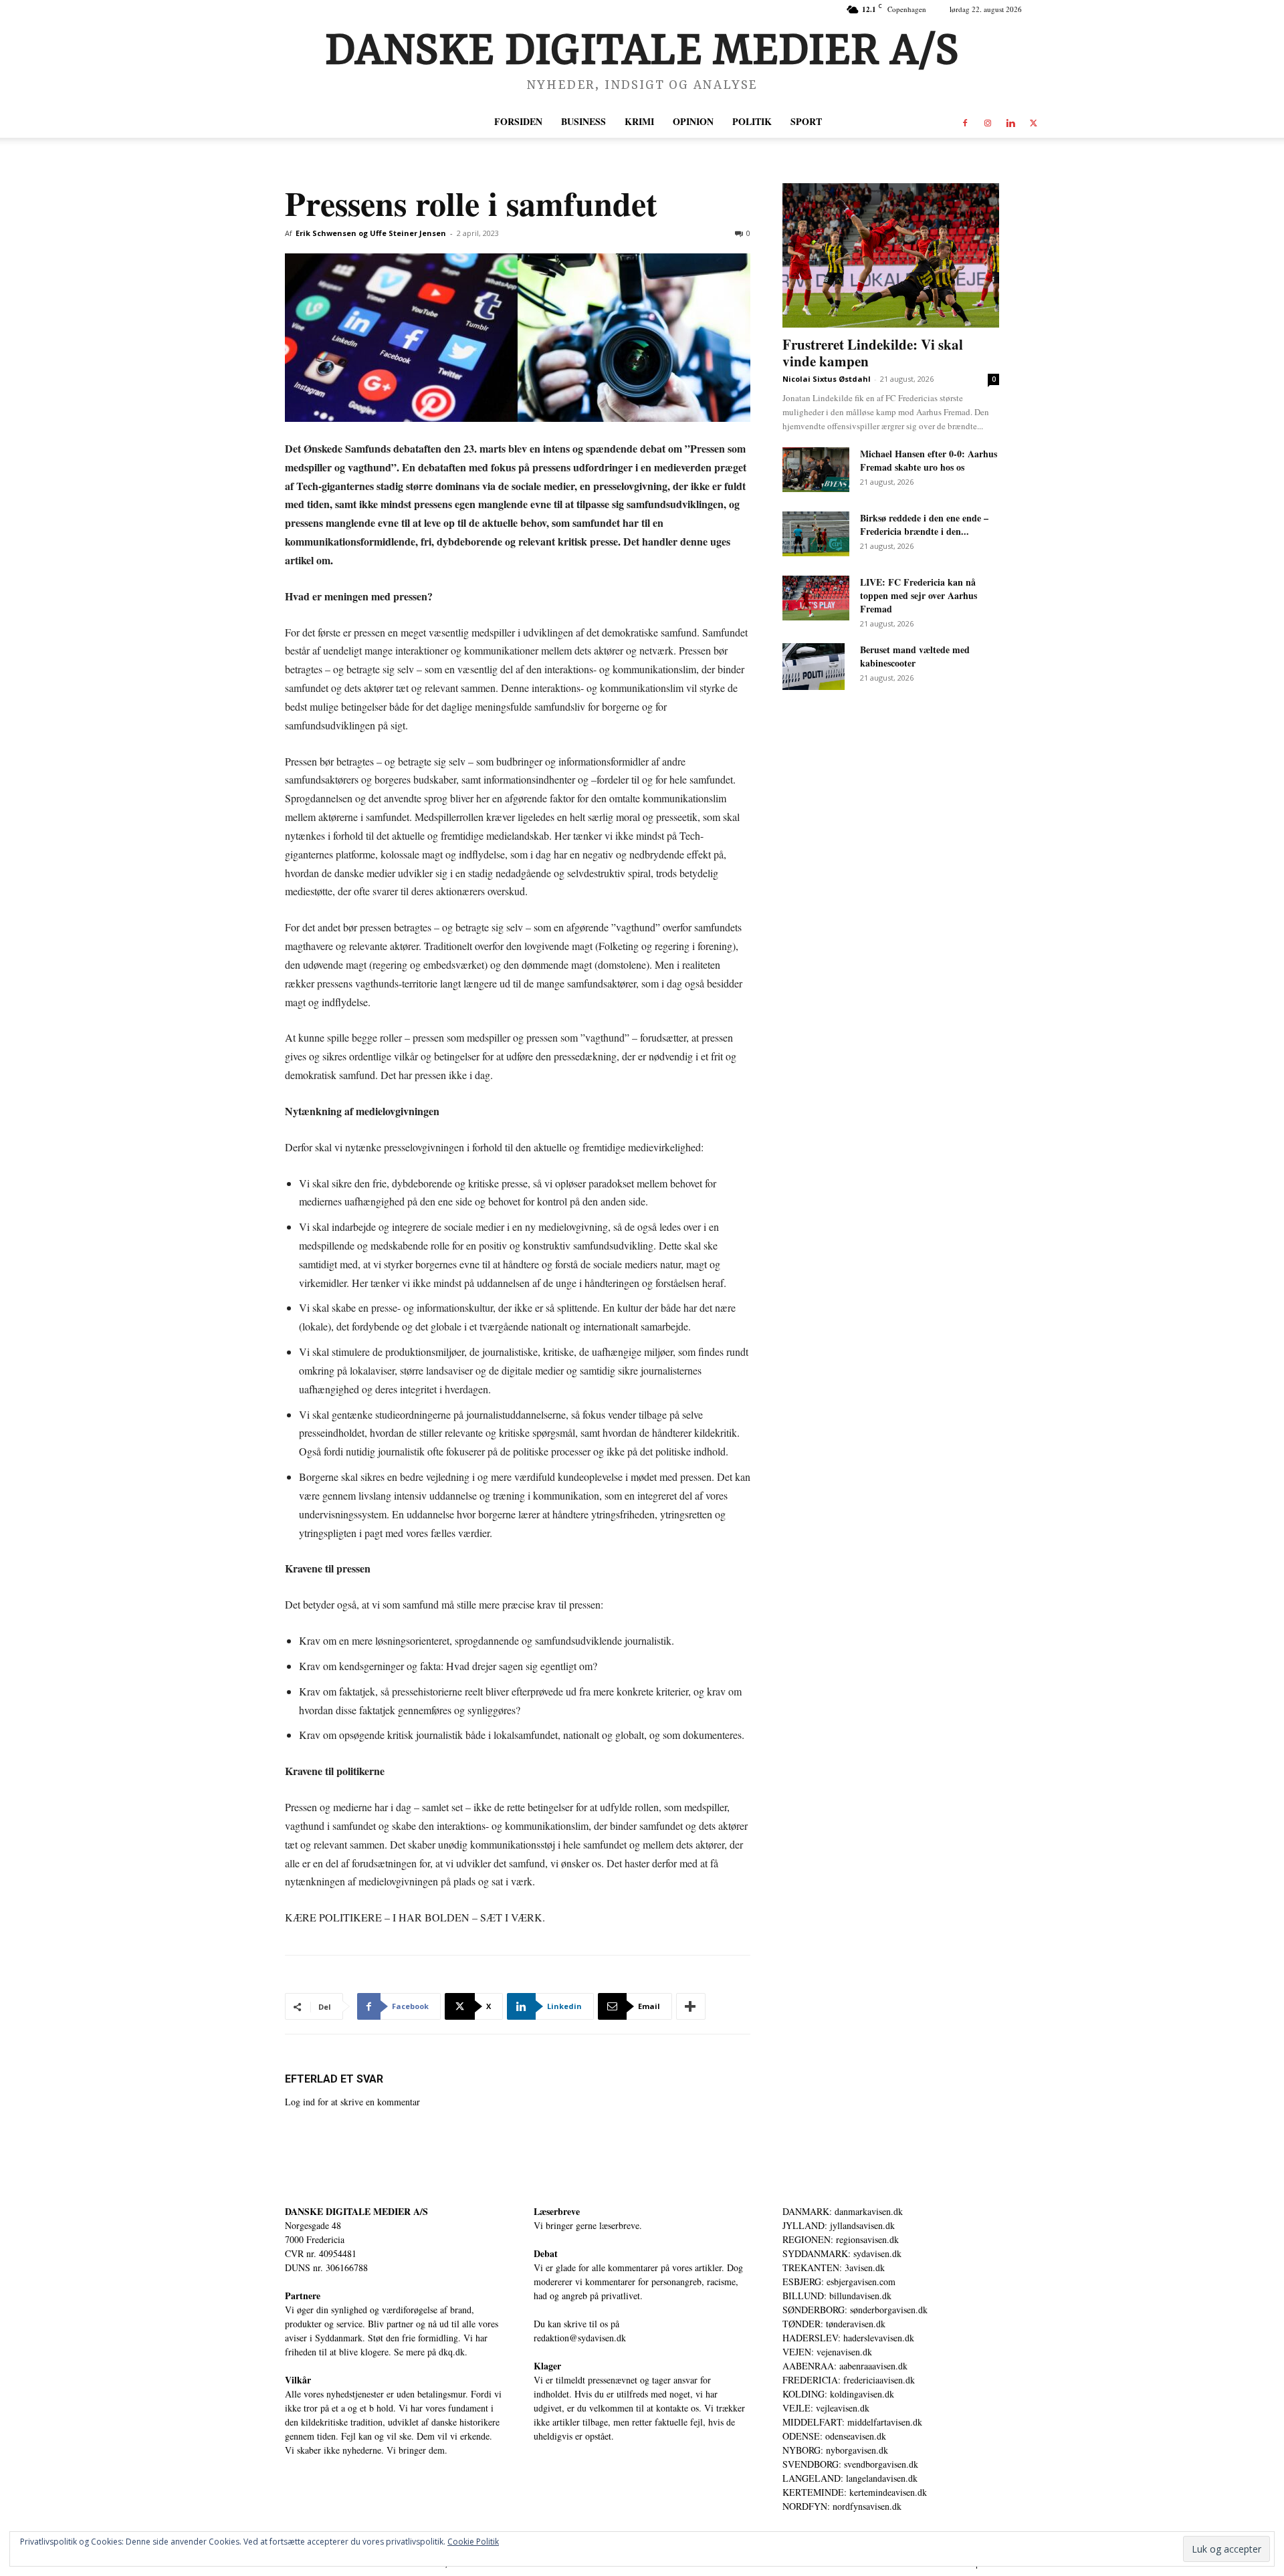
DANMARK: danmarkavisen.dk (843, 2211)
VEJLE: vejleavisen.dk (826, 2408)
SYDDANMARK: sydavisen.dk (842, 2253)
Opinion (693, 121)
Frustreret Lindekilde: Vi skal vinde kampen (873, 353)
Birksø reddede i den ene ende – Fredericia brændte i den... (924, 524)
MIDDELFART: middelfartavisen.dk (852, 2422)
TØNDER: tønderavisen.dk (834, 2324)
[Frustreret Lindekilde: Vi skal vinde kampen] (891, 255)
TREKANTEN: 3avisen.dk (834, 2267)
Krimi (639, 121)
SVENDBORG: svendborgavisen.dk (850, 2464)
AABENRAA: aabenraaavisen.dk (845, 2366)
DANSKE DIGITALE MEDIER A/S (356, 2211)
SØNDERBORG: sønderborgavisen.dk (855, 2310)
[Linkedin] (1010, 122)
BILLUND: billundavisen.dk (837, 2296)
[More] (691, 2006)
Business (583, 121)
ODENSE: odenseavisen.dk (834, 2436)
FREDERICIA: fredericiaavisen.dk (849, 2380)
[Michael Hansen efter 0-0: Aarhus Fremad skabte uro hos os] (816, 470)
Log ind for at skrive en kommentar (352, 2102)
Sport (806, 121)
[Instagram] (988, 122)
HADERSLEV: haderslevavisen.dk (848, 2338)
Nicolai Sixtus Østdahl (827, 379)
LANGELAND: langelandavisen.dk (850, 2478)
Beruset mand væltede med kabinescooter (915, 656)
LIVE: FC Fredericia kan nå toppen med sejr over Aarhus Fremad (919, 595)
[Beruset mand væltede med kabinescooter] (814, 667)
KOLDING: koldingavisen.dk (838, 2394)
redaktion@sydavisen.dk (580, 2338)
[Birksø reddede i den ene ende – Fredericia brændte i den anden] (816, 534)
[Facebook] (965, 122)
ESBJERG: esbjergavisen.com (839, 2281)
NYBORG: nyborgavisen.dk (835, 2450)
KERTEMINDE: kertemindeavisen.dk (855, 2492)
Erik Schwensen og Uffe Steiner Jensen (371, 233)
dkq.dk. (453, 2352)
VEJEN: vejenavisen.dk (827, 2352)
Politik (752, 121)
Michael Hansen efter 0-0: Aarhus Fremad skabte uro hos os (929, 460)
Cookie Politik (473, 2542)
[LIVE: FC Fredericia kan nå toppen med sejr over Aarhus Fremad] (816, 598)
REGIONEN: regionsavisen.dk (841, 2239)
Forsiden (518, 121)
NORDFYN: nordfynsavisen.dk (842, 2506)
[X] (1033, 122)
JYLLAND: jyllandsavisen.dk (839, 2225)
